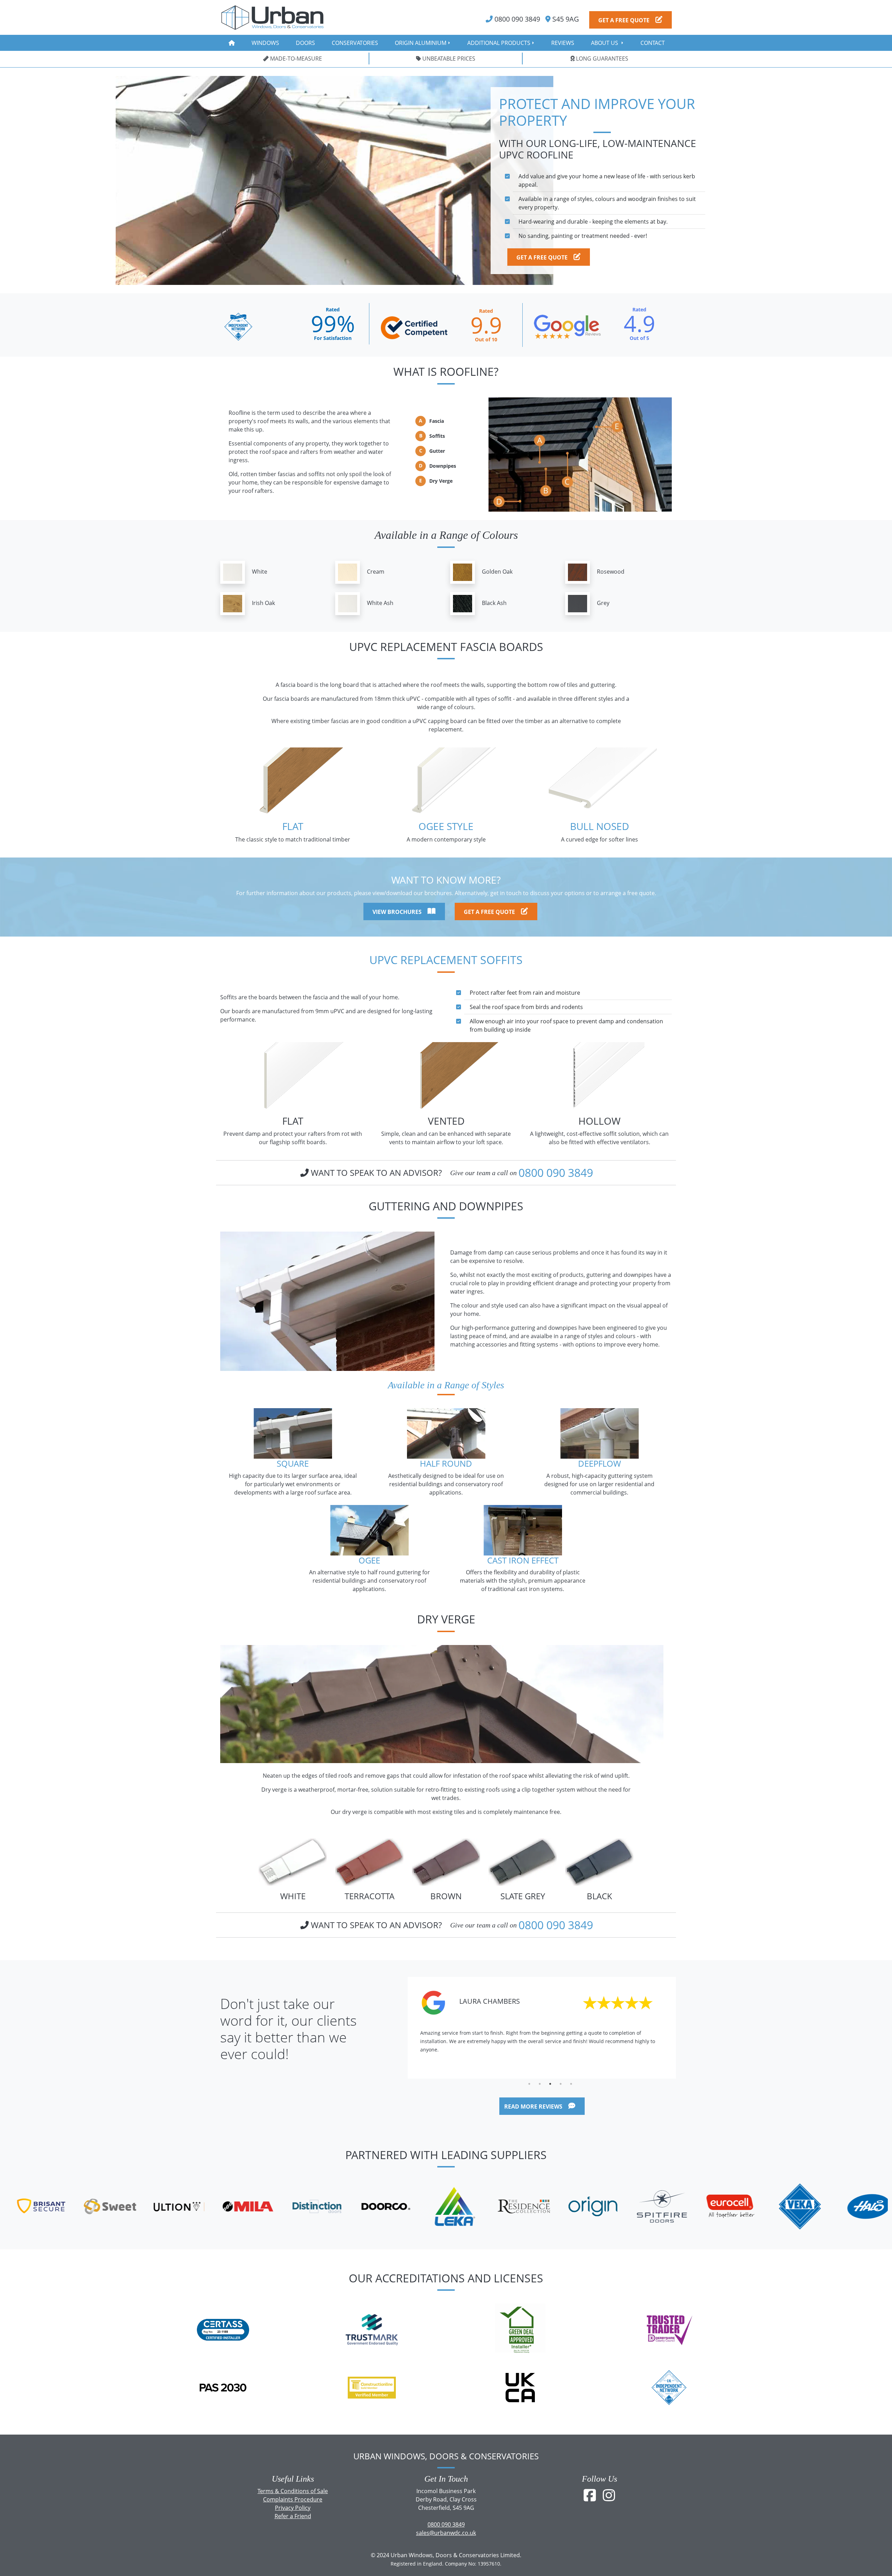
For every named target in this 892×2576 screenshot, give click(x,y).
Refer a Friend (293, 2516)
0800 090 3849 (556, 1173)
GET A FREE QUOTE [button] (543, 257)
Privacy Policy (293, 2508)
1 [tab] (529, 2084)
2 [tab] (540, 2084)
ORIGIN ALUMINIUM (421, 43)
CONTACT (653, 43)
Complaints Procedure (293, 2499)
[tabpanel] (542, 2028)
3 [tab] (550, 2084)
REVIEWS (563, 43)
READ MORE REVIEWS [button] (534, 2106)
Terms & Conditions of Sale (293, 2491)
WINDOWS (265, 43)
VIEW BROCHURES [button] (398, 911)
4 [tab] (561, 2084)
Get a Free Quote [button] (625, 20)
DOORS (305, 43)
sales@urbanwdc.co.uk (446, 2533)
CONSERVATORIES (355, 43)
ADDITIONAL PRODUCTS (499, 43)
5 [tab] (571, 2084)
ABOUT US (605, 43)
